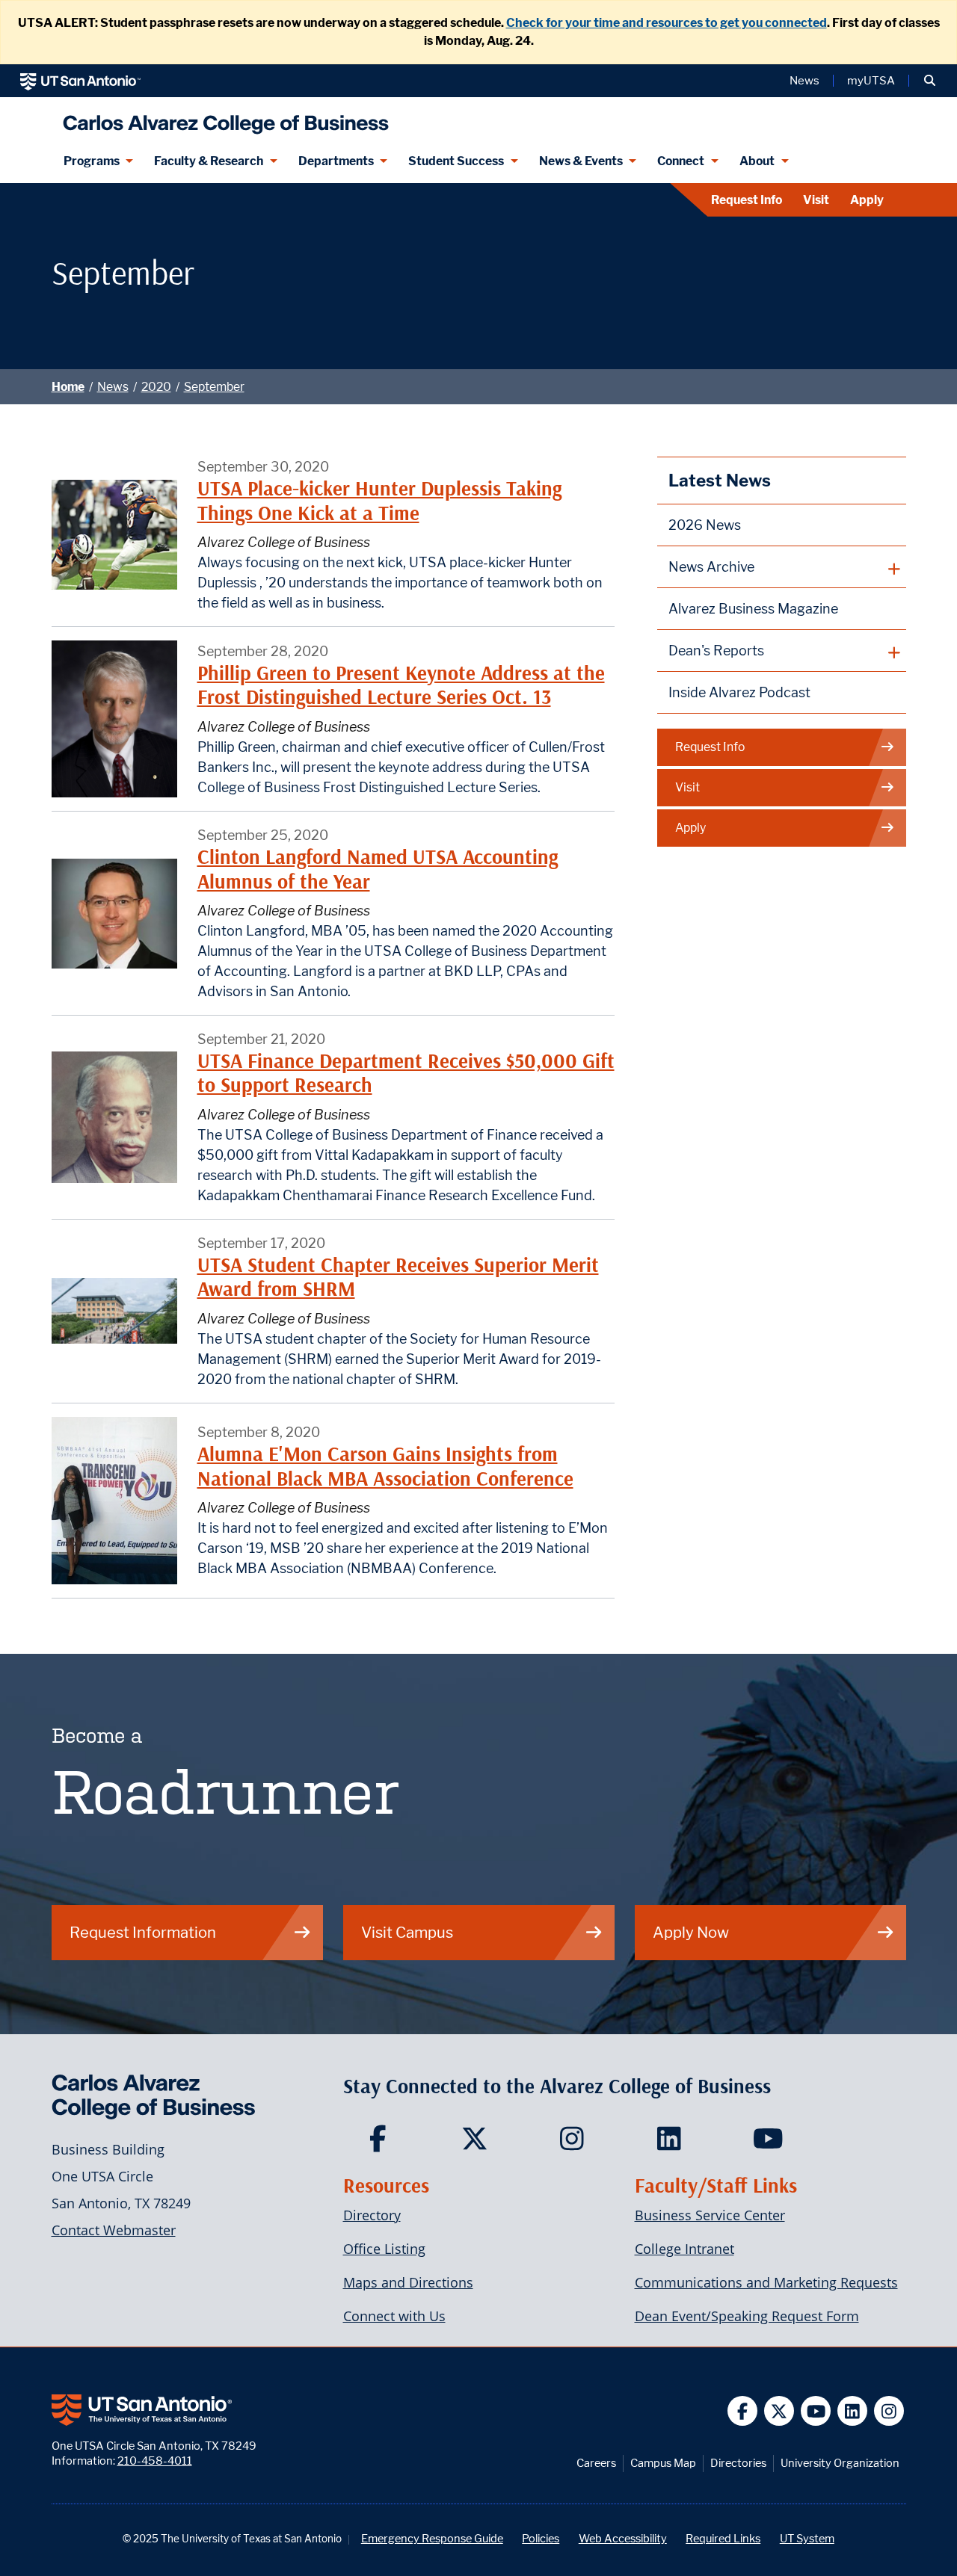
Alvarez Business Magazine (753, 609)
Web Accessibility (623, 2538)
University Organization (840, 2463)
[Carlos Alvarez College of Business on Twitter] (478, 2143)
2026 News (705, 525)
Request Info (747, 200)
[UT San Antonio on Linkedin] (853, 2411)
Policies (541, 2538)
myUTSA (871, 81)
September (214, 387)
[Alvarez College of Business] (222, 118)
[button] (930, 81)
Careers (596, 2463)
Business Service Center (710, 2215)
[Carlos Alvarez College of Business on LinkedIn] (673, 2143)
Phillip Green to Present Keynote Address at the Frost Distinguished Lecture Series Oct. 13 (401, 685)
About (757, 161)
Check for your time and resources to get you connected (667, 23)
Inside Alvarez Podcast (739, 692)
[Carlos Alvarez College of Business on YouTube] (770, 2143)
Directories (738, 2463)
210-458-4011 (155, 2461)
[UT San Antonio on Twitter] (779, 2411)
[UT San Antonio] (80, 81)
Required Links (723, 2538)
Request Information (143, 1932)
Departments (336, 161)
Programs (92, 161)
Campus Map (663, 2463)
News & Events (581, 161)
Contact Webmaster (114, 2230)
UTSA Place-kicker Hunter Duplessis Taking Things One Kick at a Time (379, 500)
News (804, 81)
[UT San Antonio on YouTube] (816, 2411)
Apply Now (691, 1932)
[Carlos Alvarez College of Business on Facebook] (381, 2143)
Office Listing (384, 2249)
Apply (867, 200)
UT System (807, 2538)
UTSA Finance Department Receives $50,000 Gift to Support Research (406, 1073)
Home (68, 387)
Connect (681, 161)
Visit (816, 200)
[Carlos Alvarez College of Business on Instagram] (575, 2143)
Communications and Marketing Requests (766, 2282)
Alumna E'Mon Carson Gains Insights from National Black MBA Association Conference (385, 1466)
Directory (372, 2215)
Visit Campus (407, 1932)
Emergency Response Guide (432, 2538)
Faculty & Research (209, 161)
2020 (156, 387)
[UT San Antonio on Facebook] (743, 2411)
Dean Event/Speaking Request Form (747, 2316)
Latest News (720, 480)
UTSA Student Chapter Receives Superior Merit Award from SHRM (398, 1277)
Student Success (456, 161)
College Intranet (684, 2249)
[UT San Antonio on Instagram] (889, 2411)
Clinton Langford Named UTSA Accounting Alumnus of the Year (378, 869)
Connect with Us (394, 2316)
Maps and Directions (408, 2282)
